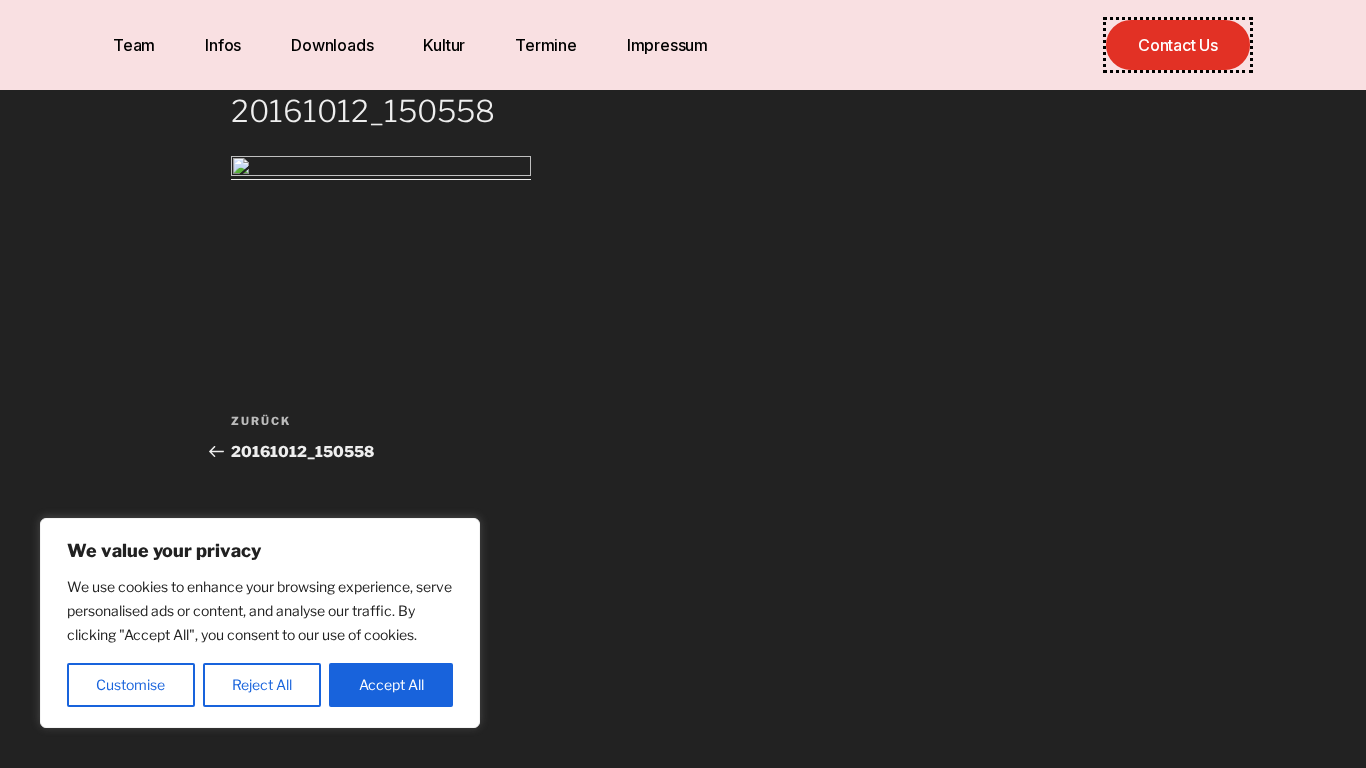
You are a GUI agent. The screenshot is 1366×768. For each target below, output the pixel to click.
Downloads (332, 45)
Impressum (667, 45)
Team (134, 45)
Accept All (391, 684)
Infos (223, 45)
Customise (130, 684)
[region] (260, 623)
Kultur (444, 45)
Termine (546, 45)
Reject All (262, 684)
